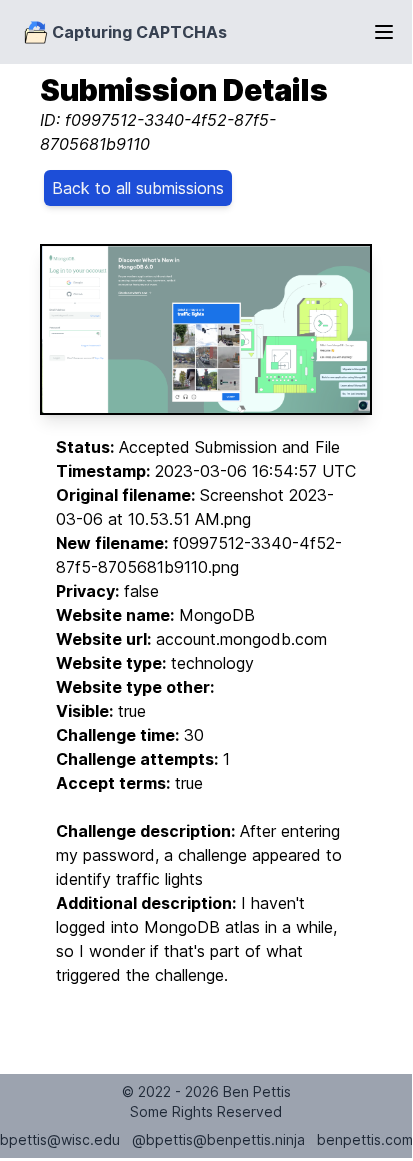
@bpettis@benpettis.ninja (218, 1139)
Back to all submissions (138, 188)
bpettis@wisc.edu (60, 1139)
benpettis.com (365, 1139)
